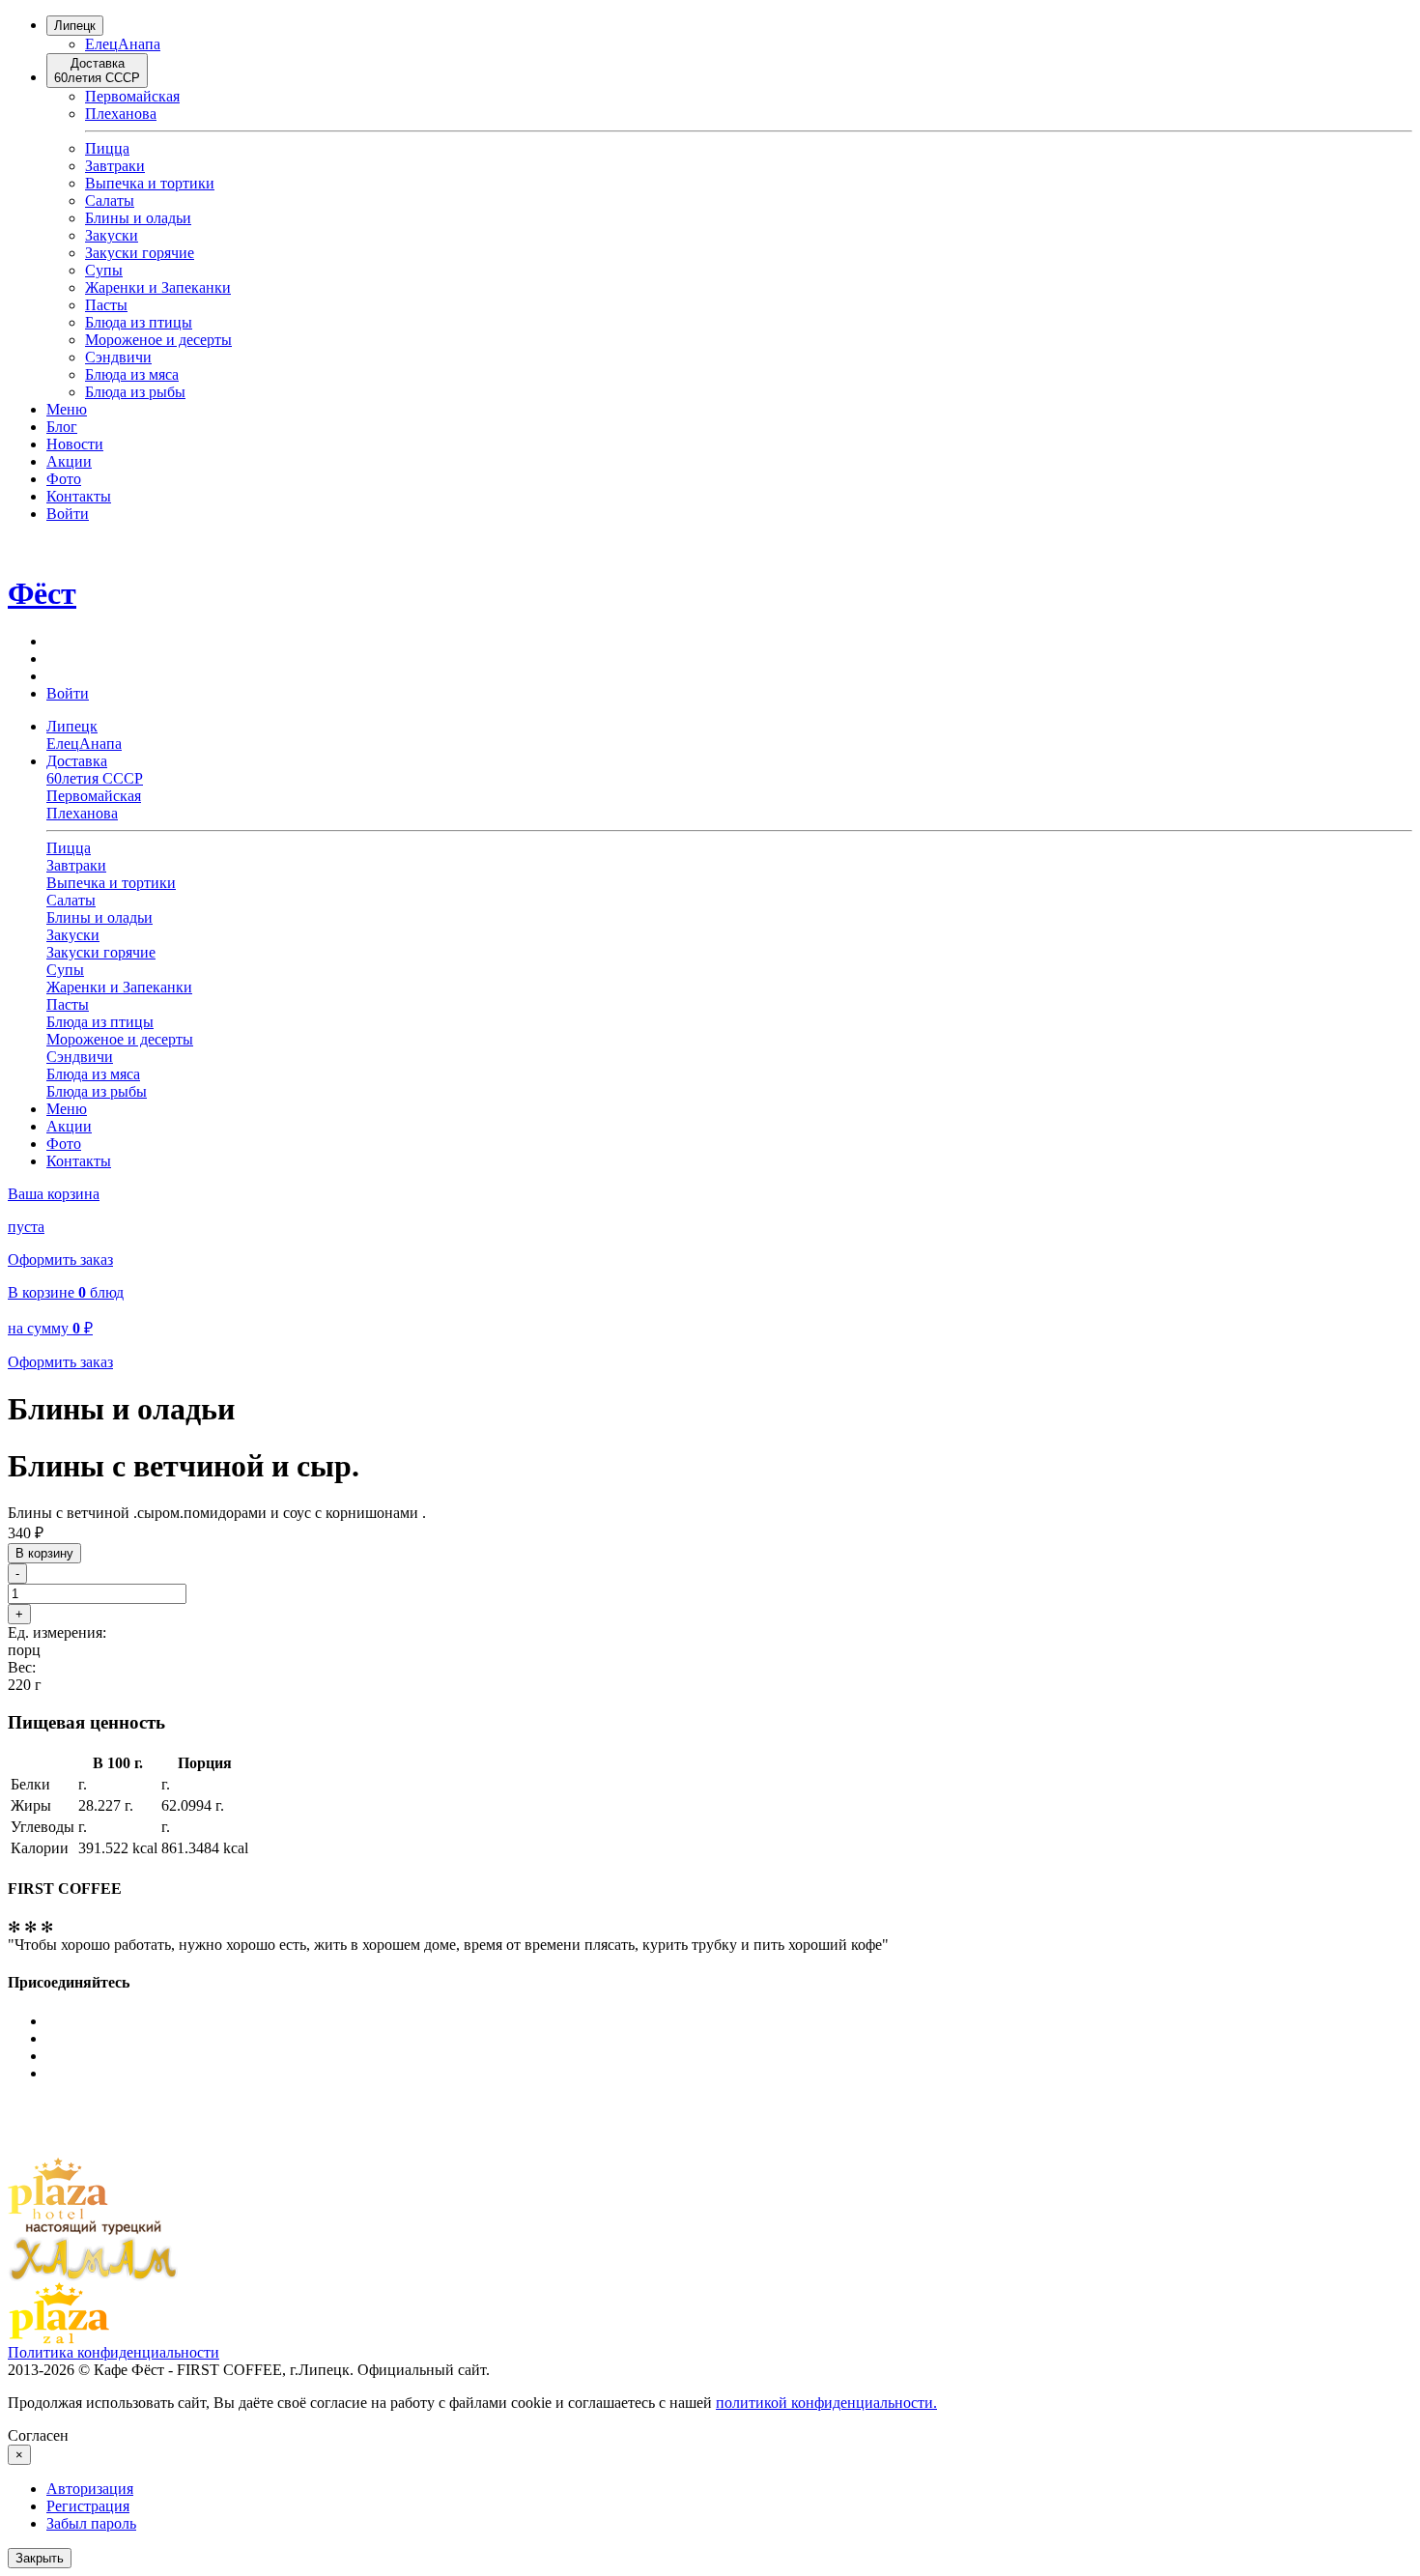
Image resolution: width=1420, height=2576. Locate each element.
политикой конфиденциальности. (826, 2403)
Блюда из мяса (132, 374)
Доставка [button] (95, 770)
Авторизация (90, 2489)
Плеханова (121, 114)
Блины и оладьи (138, 218)
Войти (68, 514)
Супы (104, 270)
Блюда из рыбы (135, 392)
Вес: (22, 1667)
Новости (75, 444)
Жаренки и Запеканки (158, 287)
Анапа (139, 44)
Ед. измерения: (57, 1632)
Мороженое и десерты (158, 340)
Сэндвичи (118, 357)
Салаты (110, 200)
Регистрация (88, 2506)
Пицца (107, 148)
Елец (101, 44)
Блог (62, 427)
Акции (69, 461)
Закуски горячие (140, 253)
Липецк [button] (72, 726)
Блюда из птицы (139, 322)
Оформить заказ (60, 1259)
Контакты (79, 496)
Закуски (112, 235)
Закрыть (40, 2558)
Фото (64, 479)
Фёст (42, 593)
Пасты (106, 305)
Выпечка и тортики (150, 183)
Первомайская (132, 96)
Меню (67, 409)
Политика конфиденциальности (114, 2352)
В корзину (44, 1553)
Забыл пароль (91, 2523)
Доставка (97, 71)
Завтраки (115, 166)
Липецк (75, 26)
